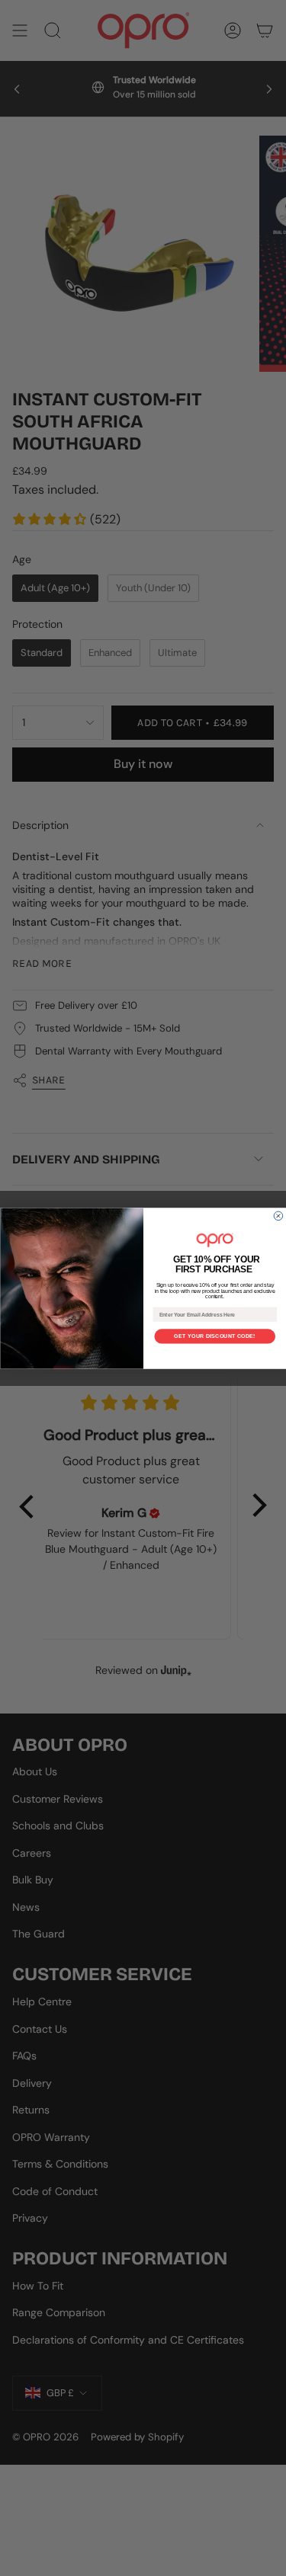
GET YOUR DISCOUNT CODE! (215, 1336)
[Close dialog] (278, 1216)
